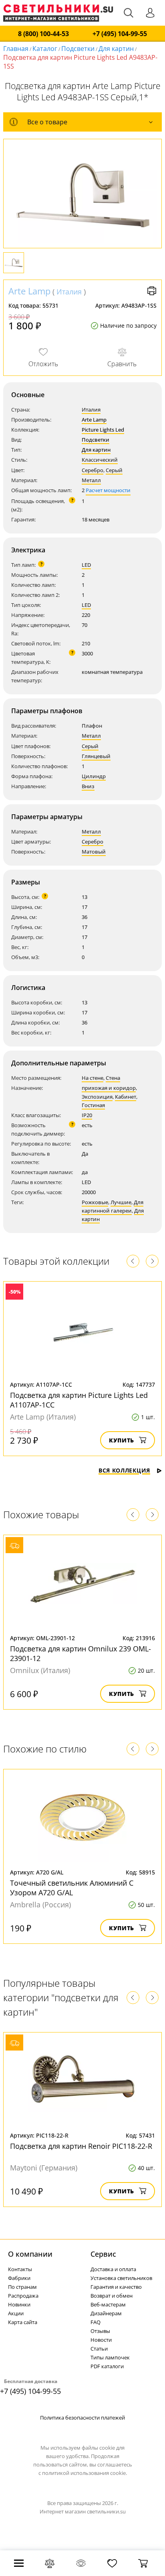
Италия (69, 292)
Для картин (116, 49)
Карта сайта (23, 2322)
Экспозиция (97, 1097)
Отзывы (100, 2331)
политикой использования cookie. (85, 2473)
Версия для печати (152, 291)
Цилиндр (94, 776)
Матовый (94, 852)
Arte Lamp (29, 291)
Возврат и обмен (112, 2296)
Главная (16, 49)
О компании (30, 2254)
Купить (122, 1440)
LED (86, 565)
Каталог (45, 49)
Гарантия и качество (116, 2287)
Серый (114, 470)
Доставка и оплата (113, 2269)
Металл (91, 480)
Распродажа (23, 2296)
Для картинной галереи (113, 1206)
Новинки (19, 2304)
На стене (93, 1078)
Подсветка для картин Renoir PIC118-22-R (81, 2146)
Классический (100, 460)
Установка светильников (121, 2278)
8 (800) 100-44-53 (43, 34)
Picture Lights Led (103, 430)
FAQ (96, 2322)
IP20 (87, 1115)
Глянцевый (96, 756)
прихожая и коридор (109, 1088)
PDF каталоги (107, 2366)
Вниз (88, 786)
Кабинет (126, 1097)
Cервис (103, 2254)
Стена (113, 1078)
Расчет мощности (108, 490)
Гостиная (93, 1105)
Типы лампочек (110, 2357)
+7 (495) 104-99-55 (120, 34)
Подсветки (78, 49)
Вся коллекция (124, 1470)
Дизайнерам (106, 2313)
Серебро (93, 470)
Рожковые (95, 1202)
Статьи (99, 2349)
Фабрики (19, 2278)
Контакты (20, 2269)
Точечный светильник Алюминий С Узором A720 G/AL (72, 1888)
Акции (16, 2313)
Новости (101, 2340)
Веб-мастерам (108, 2304)
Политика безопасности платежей (82, 2418)
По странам (22, 2287)
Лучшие (121, 1202)
